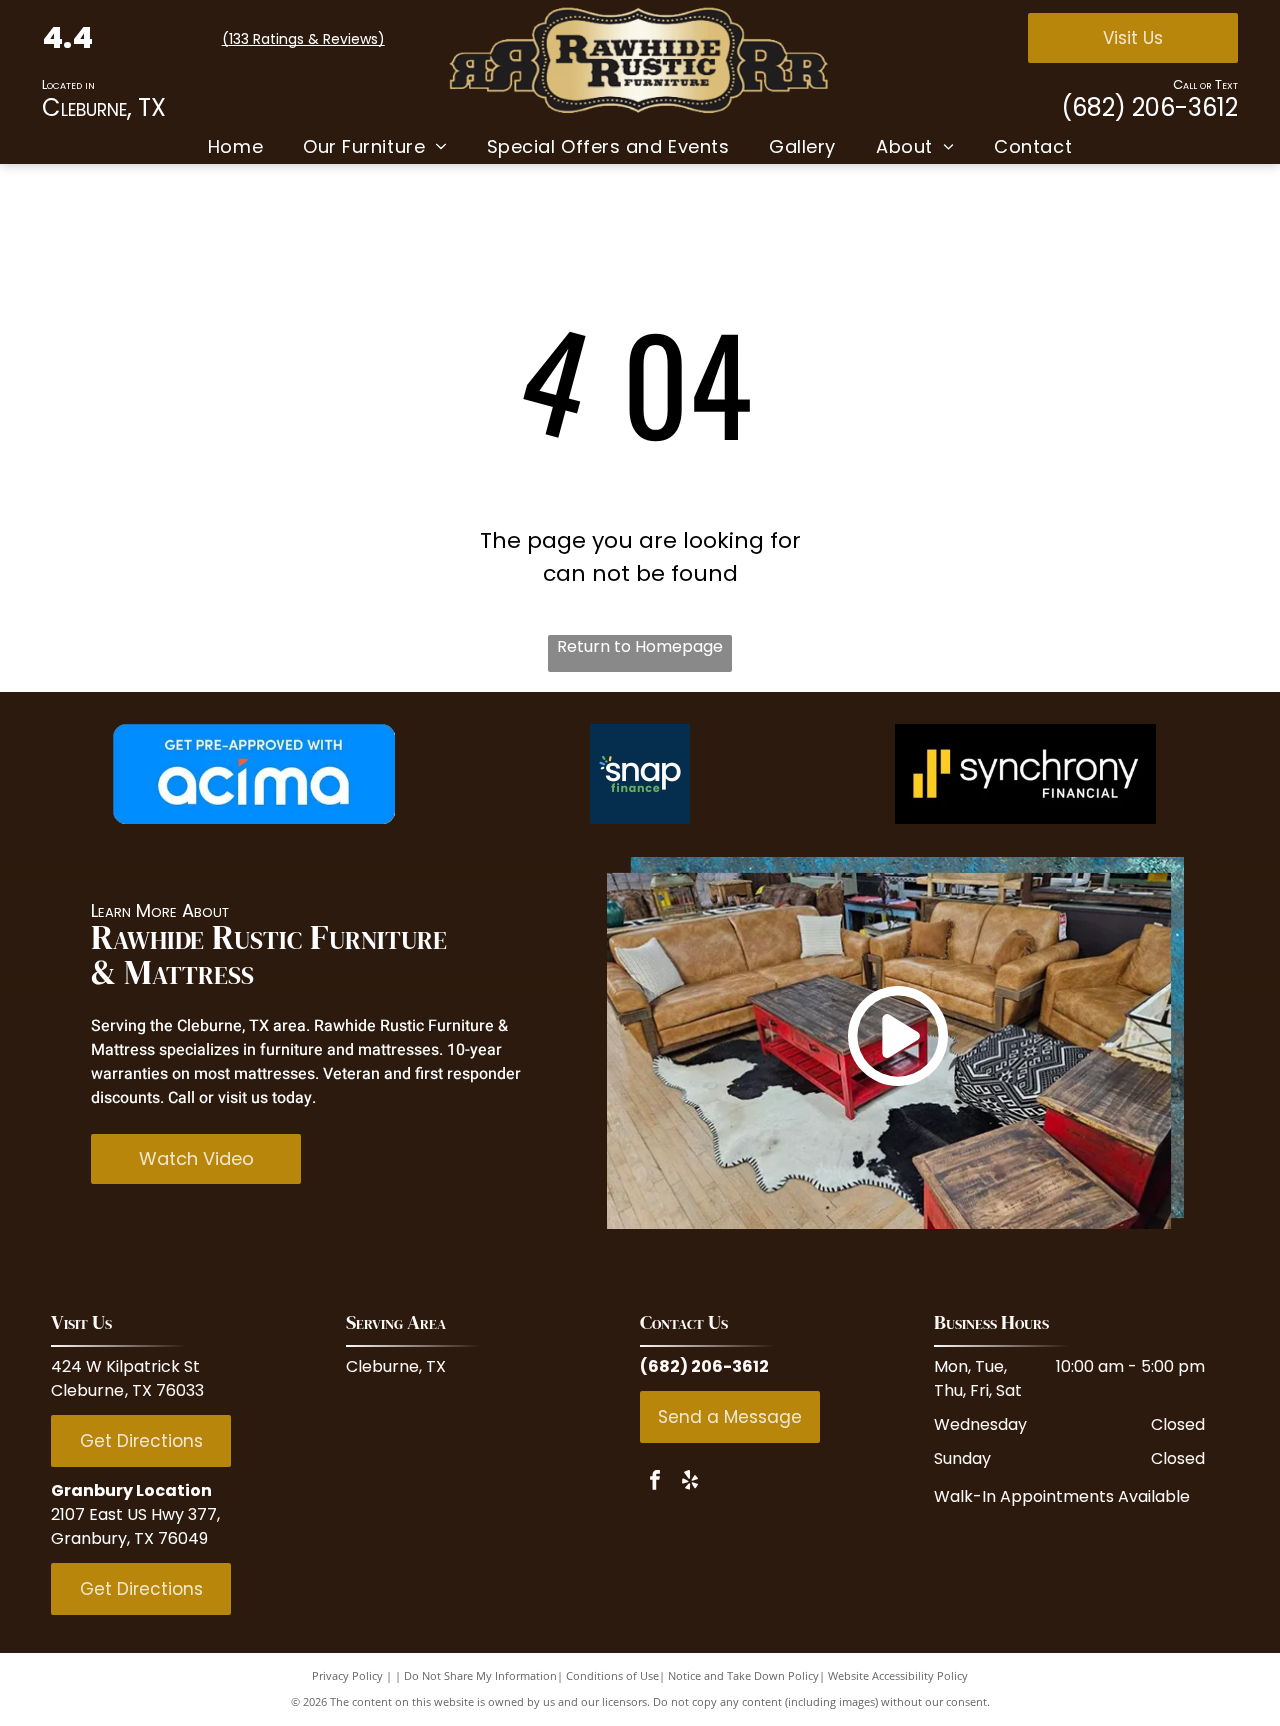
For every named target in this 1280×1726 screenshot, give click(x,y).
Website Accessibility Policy (898, 1675)
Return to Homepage (640, 646)
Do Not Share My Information (480, 1675)
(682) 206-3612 (1149, 107)
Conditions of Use (612, 1675)
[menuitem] (235, 146)
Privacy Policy (347, 1675)
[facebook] (655, 1482)
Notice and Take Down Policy (743, 1675)
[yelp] (690, 1482)
